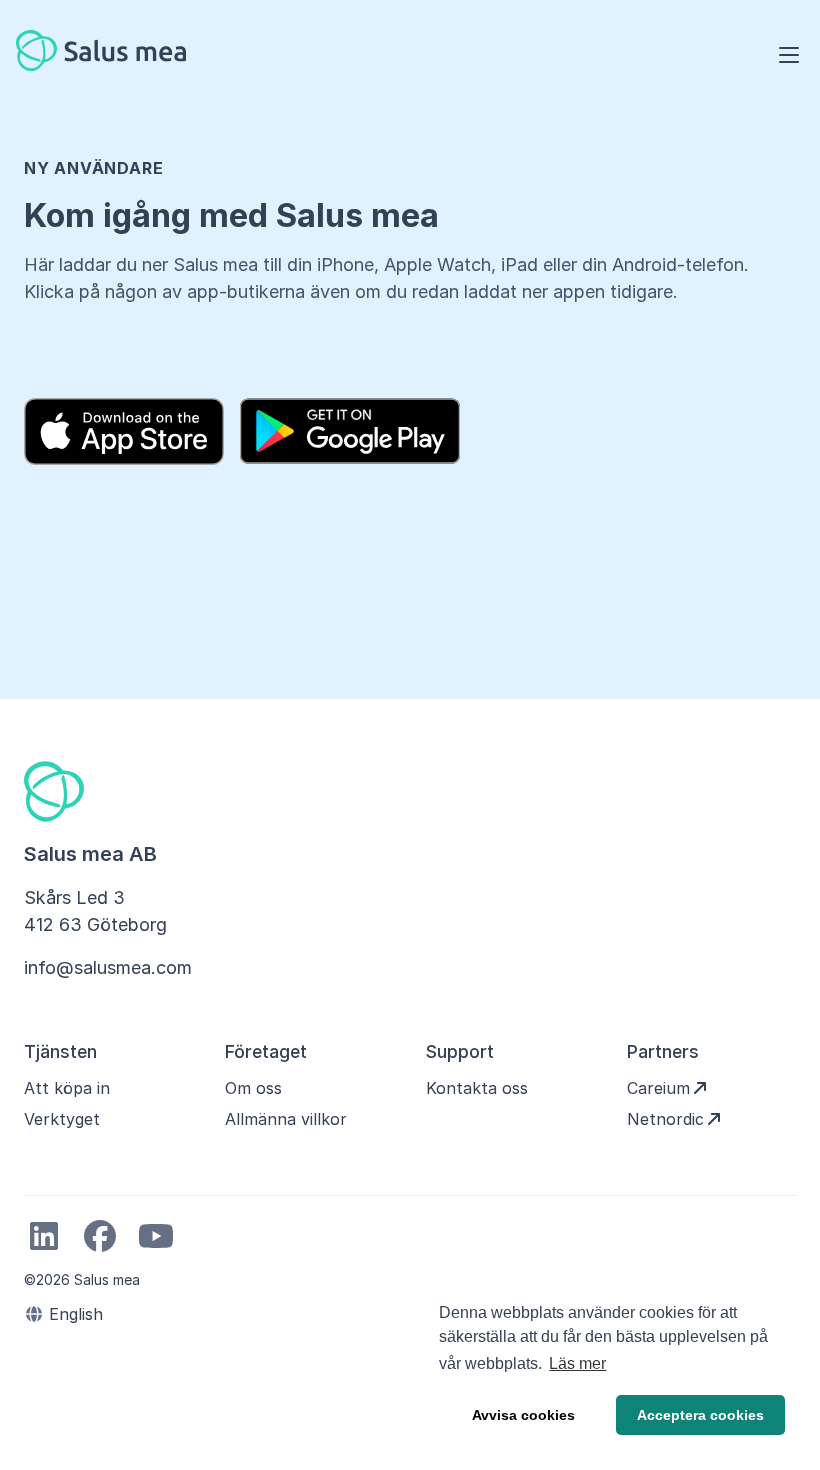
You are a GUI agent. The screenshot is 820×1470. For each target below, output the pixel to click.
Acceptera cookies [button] (700, 1415)
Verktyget (62, 1119)
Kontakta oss (477, 1088)
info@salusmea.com (108, 967)
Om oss (253, 1088)
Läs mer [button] (577, 1363)
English (73, 1314)
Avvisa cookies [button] (523, 1415)
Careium (658, 1088)
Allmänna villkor (286, 1119)
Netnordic (665, 1119)
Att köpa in (67, 1088)
